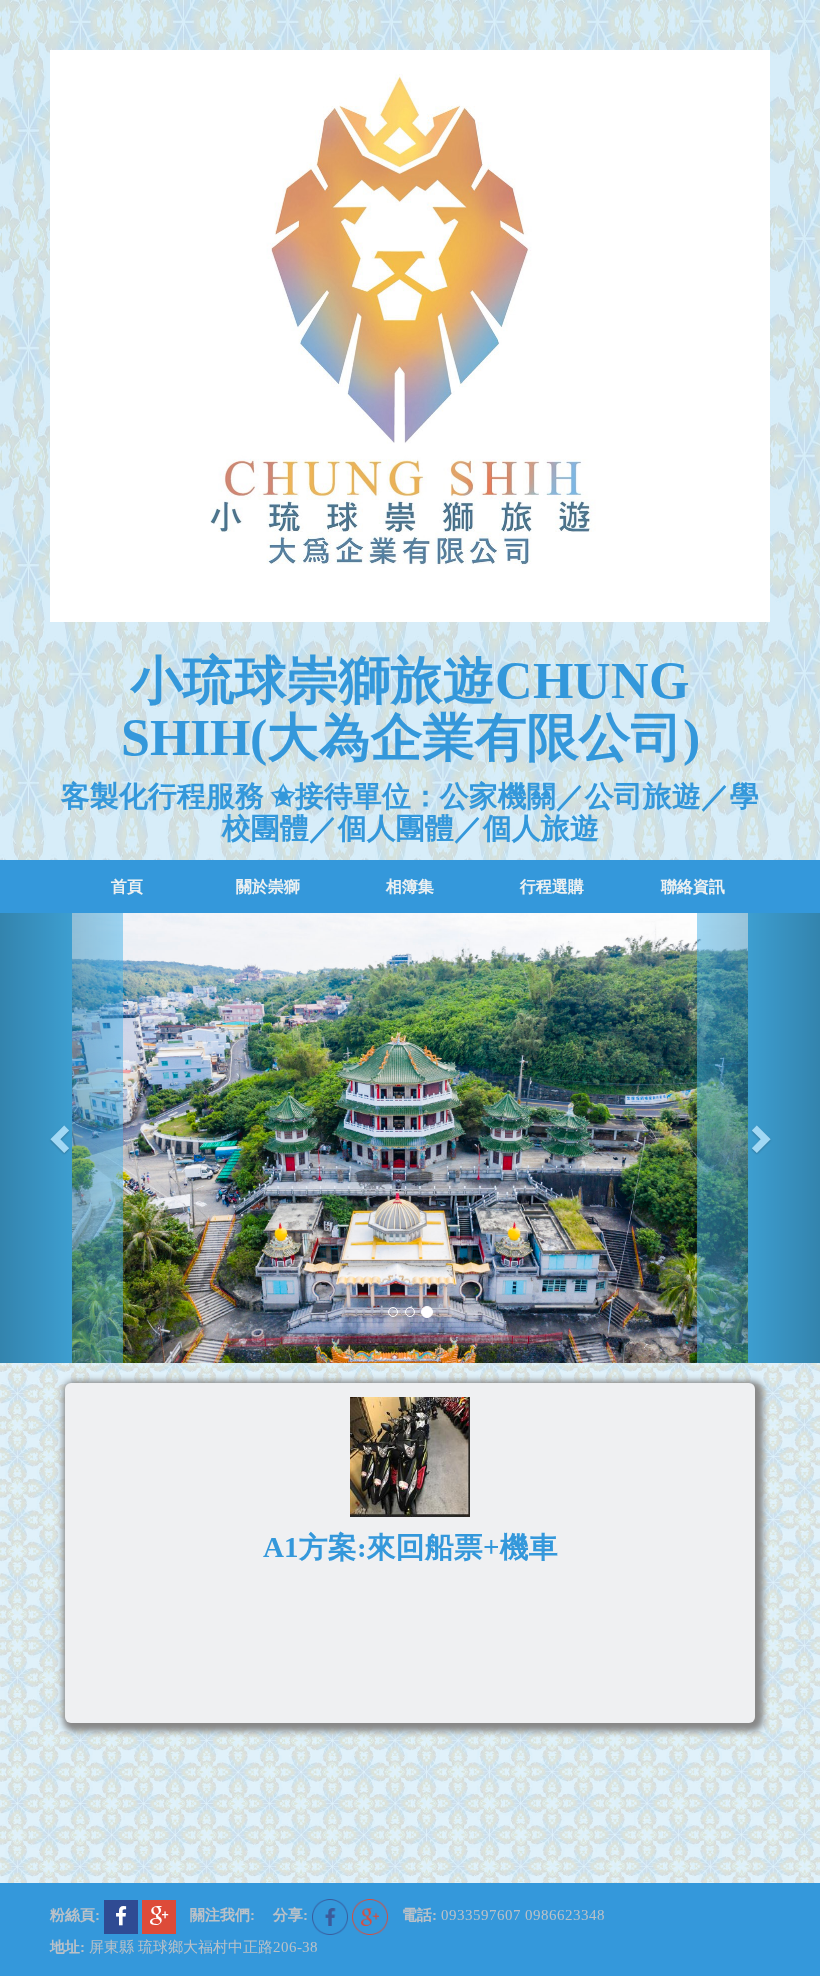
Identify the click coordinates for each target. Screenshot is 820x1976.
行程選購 (552, 886)
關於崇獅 (268, 886)
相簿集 (410, 886)
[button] (61, 1138)
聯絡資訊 (693, 886)
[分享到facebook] (332, 1915)
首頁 (127, 886)
